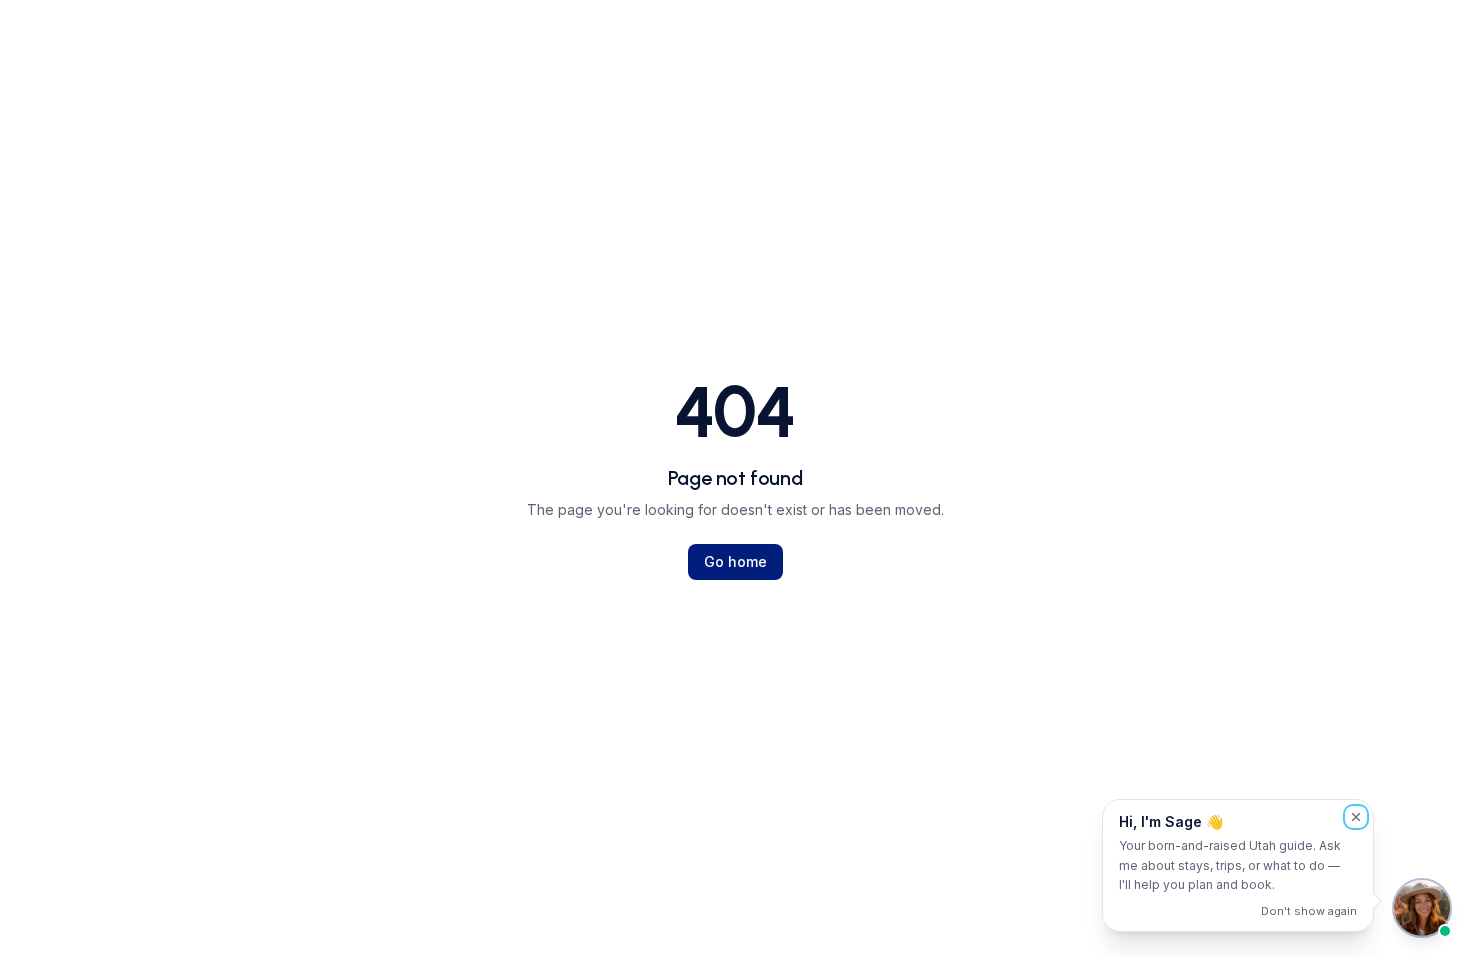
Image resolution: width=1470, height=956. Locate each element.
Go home (735, 561)
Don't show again (1309, 911)
